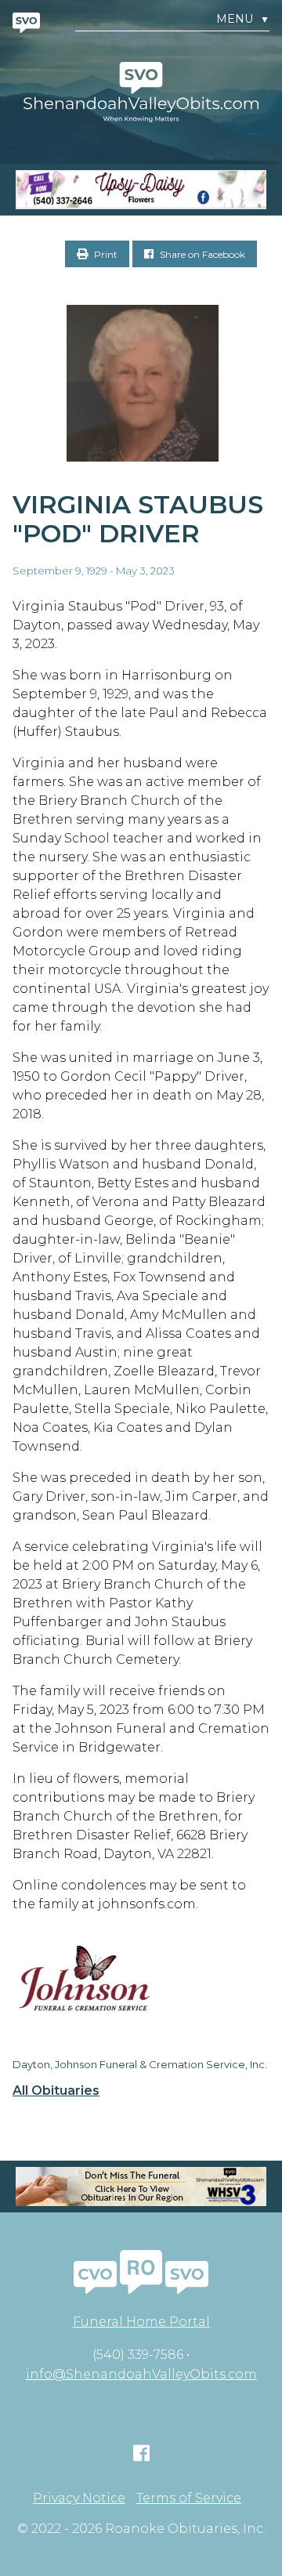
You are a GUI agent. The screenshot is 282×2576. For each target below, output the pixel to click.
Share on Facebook (201, 254)
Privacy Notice (79, 2498)
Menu (243, 19)
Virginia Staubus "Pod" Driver (138, 519)
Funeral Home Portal (141, 2322)
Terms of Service (189, 2498)
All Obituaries (56, 2091)
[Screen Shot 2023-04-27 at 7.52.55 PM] (141, 190)
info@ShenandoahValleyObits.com (141, 2374)
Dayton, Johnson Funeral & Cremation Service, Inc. (140, 2064)
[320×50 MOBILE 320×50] (141, 2187)
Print (105, 254)
